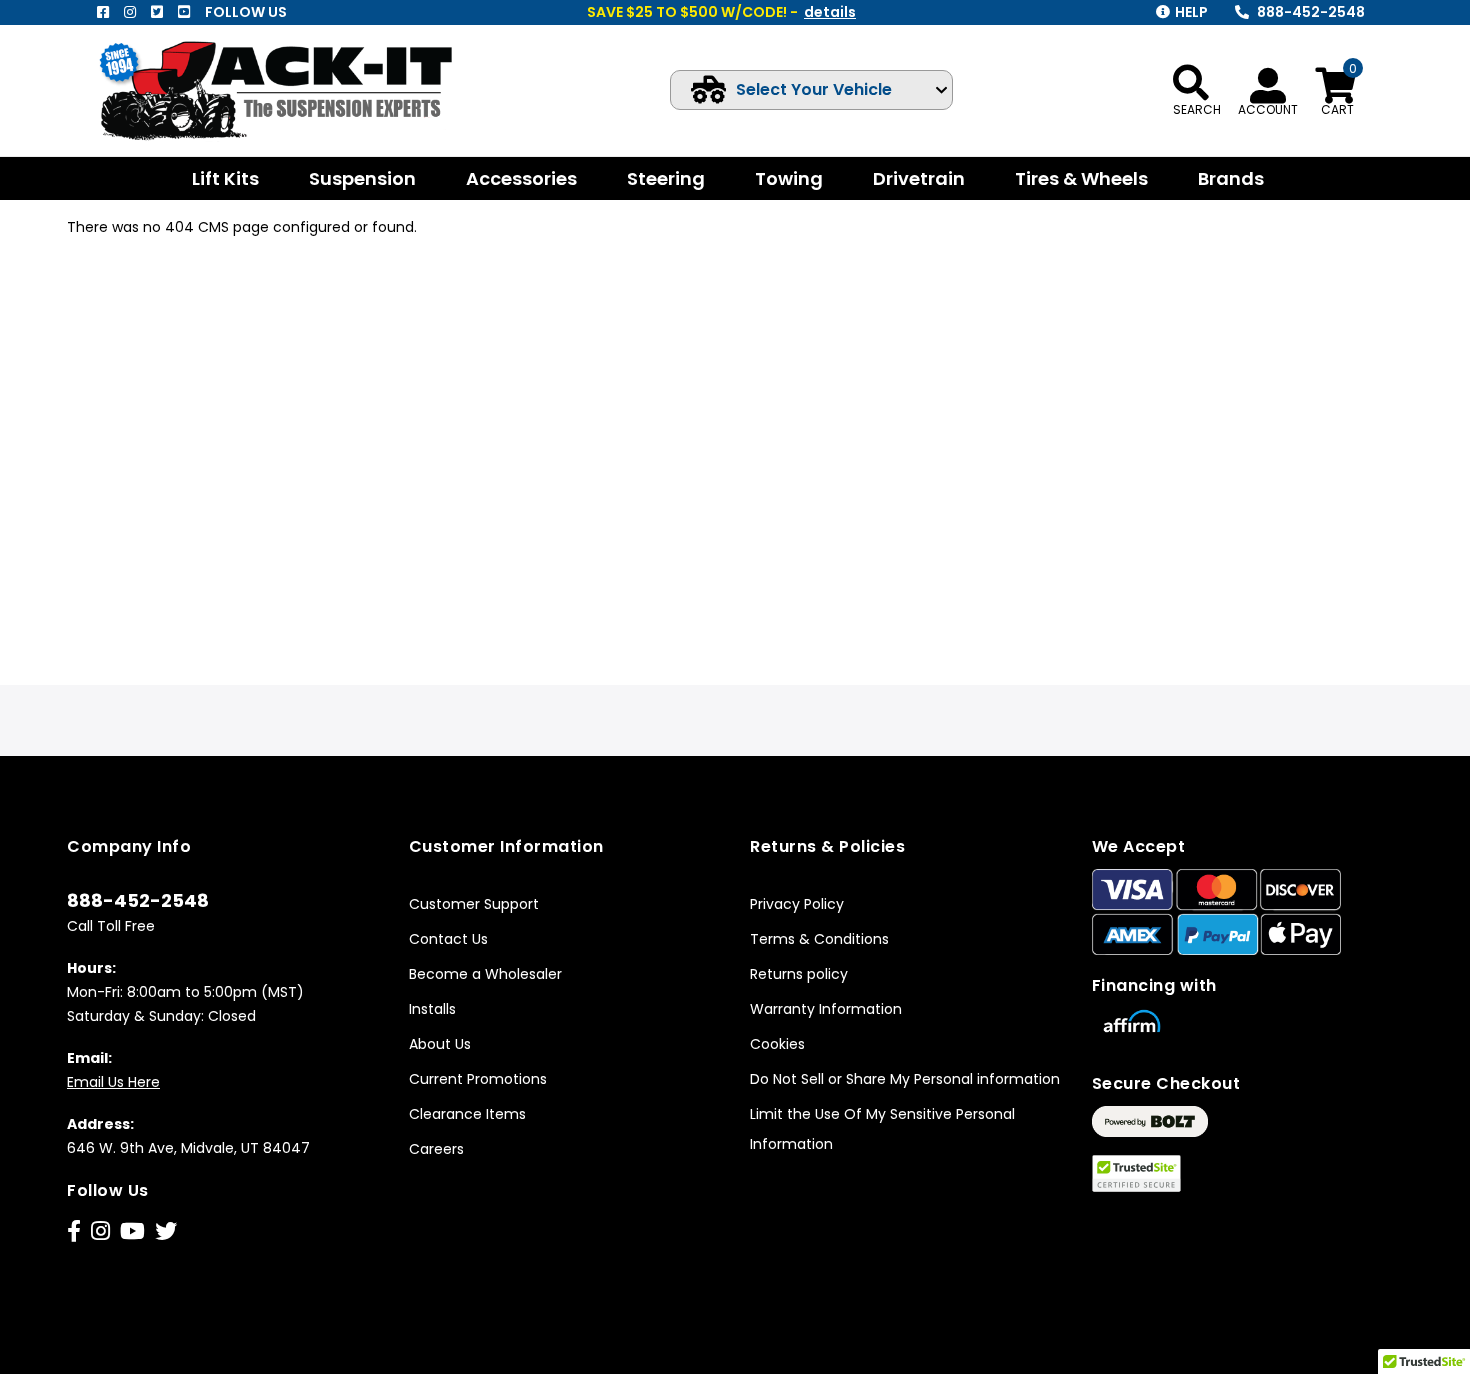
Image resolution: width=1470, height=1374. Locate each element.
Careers (436, 1149)
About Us (440, 1044)
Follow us (246, 12)
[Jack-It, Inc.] (299, 90)
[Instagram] (130, 12)
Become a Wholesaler (485, 974)
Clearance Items (467, 1114)
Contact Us (448, 939)
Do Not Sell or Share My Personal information (905, 1079)
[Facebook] (103, 12)
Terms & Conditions (819, 939)
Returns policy (799, 974)
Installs (432, 1009)
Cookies (777, 1044)
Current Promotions (478, 1079)
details (830, 12)
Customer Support (474, 904)
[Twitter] (157, 12)
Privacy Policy (797, 904)
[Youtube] (184, 12)
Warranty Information (826, 1009)
